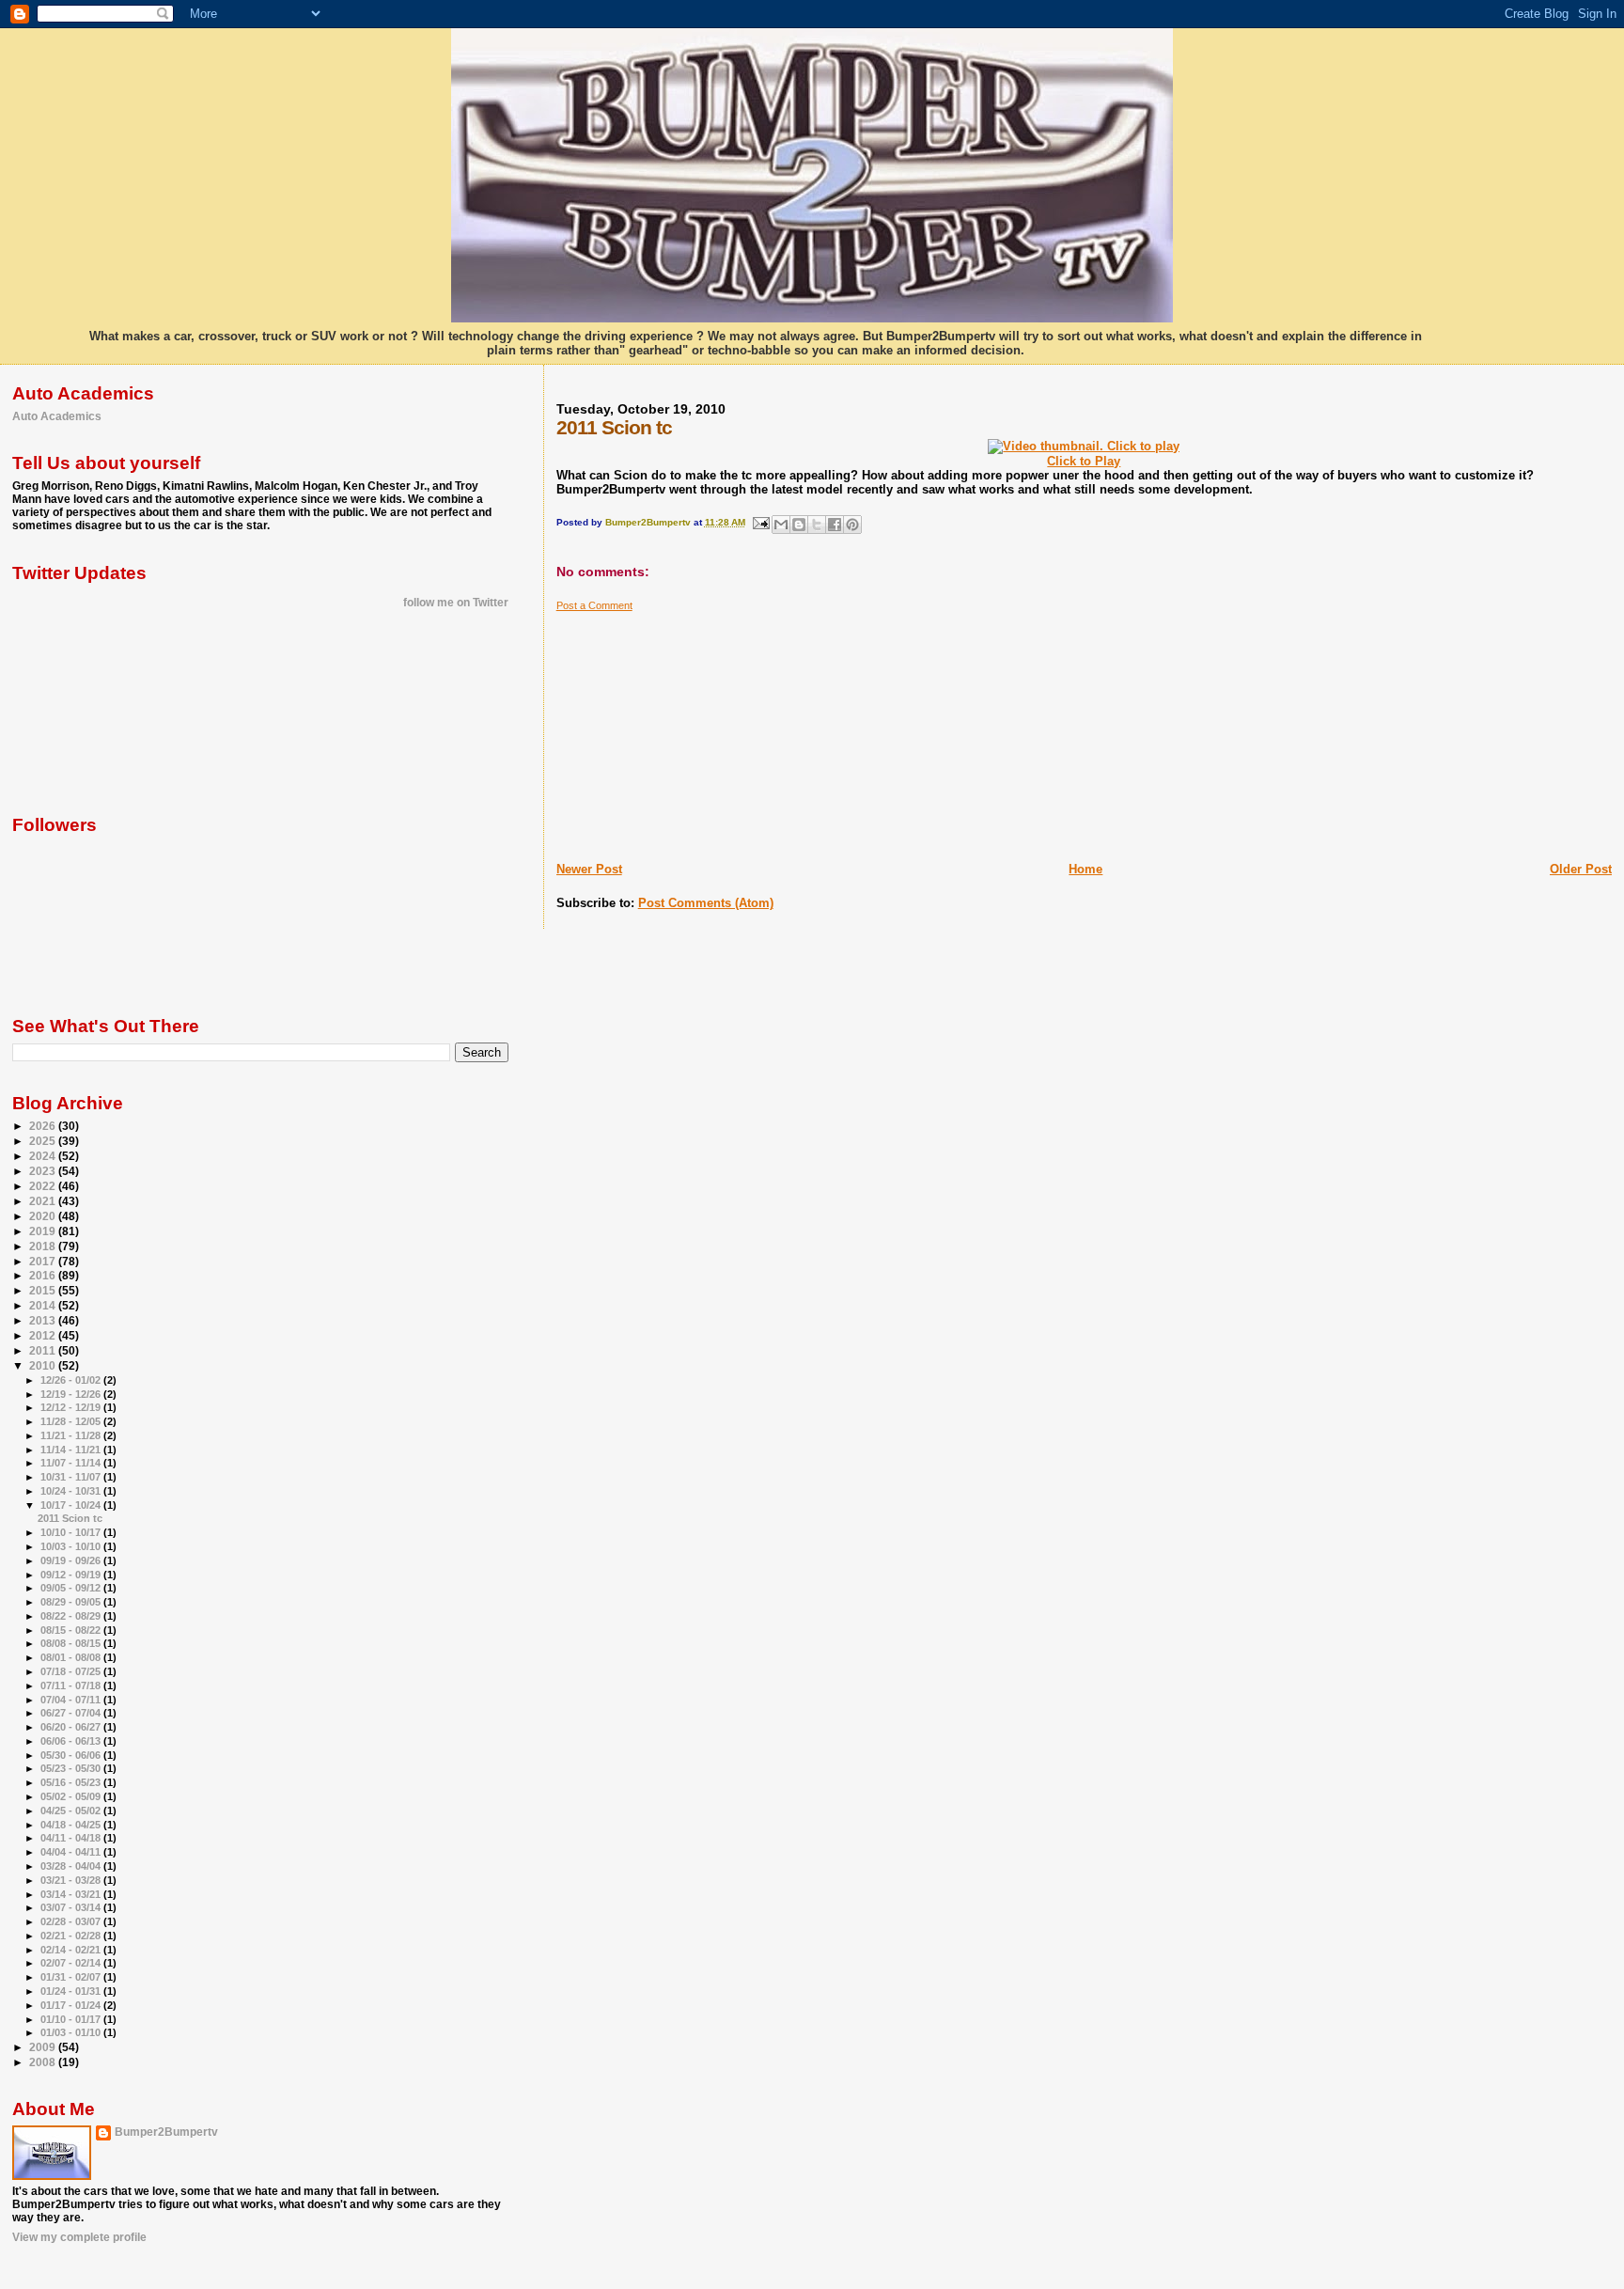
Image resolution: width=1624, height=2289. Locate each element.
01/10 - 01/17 (72, 2019)
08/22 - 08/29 (72, 1616)
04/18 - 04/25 (72, 1825)
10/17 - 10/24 (72, 1505)
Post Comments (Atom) (706, 903)
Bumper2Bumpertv (166, 2132)
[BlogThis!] (799, 525)
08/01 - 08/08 (72, 1657)
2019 (44, 1231)
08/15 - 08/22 (72, 1630)
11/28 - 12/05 (72, 1421)
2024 (44, 1156)
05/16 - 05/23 (72, 1782)
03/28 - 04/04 (72, 1866)
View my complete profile (79, 2237)
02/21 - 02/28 (72, 1936)
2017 (44, 1261)
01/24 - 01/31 (72, 1991)
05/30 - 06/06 (72, 1755)
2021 (44, 1201)
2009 (44, 2047)
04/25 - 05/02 (72, 1811)
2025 (44, 1141)
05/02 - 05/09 (72, 1796)
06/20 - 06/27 (72, 1727)
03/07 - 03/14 (72, 1907)
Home (1085, 869)
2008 (44, 2062)
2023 (44, 1171)
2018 (44, 1246)
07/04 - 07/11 (72, 1700)
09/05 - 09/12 (72, 1588)
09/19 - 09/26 (72, 1560)
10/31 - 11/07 (72, 1477)
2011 (44, 1350)
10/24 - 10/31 (72, 1491)
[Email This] (781, 525)
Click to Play (1084, 461)
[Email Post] (760, 522)
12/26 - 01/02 (72, 1380)
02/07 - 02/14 (72, 1963)
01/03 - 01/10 (72, 2032)
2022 (44, 1186)
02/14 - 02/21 (72, 1950)
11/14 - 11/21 (72, 1450)
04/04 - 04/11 (72, 1852)
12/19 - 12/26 (72, 1394)
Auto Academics (57, 416)
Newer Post (589, 869)
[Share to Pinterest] (852, 525)
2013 (44, 1320)
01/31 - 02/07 (72, 1977)
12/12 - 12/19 (72, 1407)
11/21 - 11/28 (72, 1435)
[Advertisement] (697, 729)
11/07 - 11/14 (72, 1463)
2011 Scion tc (70, 1518)
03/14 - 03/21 (72, 1894)
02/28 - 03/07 (72, 1921)
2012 (44, 1335)
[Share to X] (817, 525)
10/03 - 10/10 (72, 1546)
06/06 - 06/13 (72, 1741)
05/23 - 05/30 (72, 1768)
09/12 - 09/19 (72, 1575)
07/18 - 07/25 (72, 1671)
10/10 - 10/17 (72, 1532)
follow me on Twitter (456, 603)
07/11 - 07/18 (72, 1685)
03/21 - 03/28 (72, 1880)
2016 (44, 1275)
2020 (44, 1216)
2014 (44, 1305)
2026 (44, 1126)
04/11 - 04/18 (72, 1838)
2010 (44, 1365)
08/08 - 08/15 (72, 1643)
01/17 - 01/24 (72, 2005)
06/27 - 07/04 (72, 1713)
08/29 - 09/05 (72, 1602)
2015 (44, 1290)
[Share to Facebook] (835, 525)
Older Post (1581, 869)
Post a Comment (594, 605)
